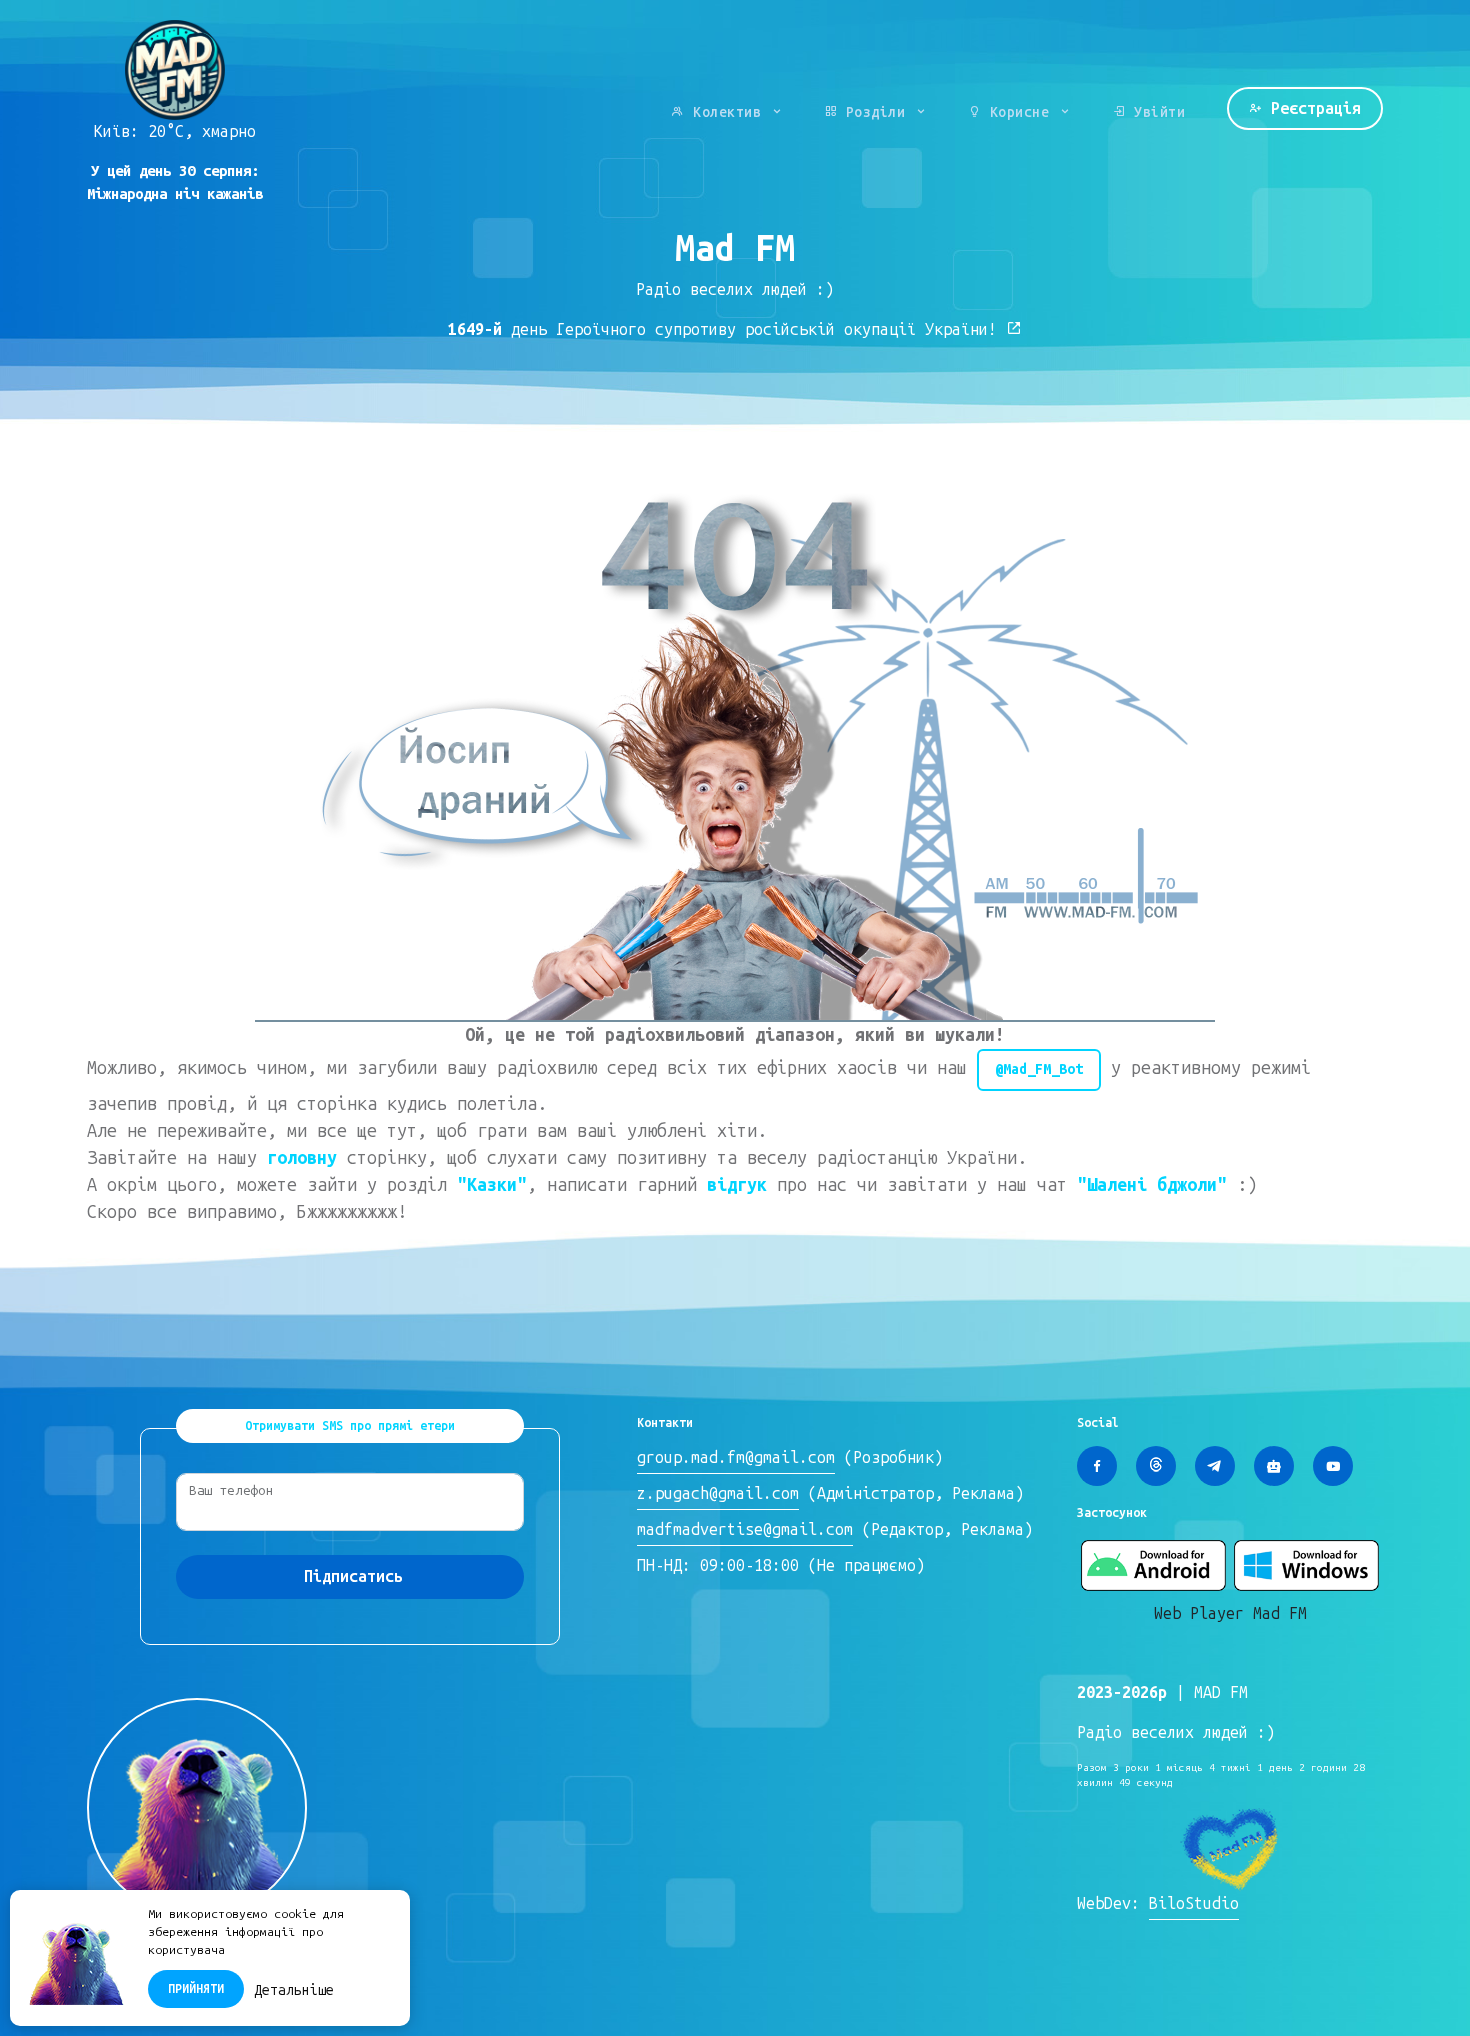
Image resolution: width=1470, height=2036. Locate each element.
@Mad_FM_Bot (1039, 1069)
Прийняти (196, 1989)
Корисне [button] (1019, 112)
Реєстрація (1311, 108)
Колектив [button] (727, 112)
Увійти (1156, 112)
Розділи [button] (875, 112)
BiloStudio (1194, 1903)
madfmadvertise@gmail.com (745, 1529)
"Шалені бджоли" (1152, 1185)
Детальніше (294, 1990)
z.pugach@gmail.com (718, 1493)
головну (302, 1158)
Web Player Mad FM (1230, 1613)
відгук (737, 1185)
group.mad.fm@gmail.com (736, 1457)
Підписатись (353, 1576)
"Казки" (492, 1185)
